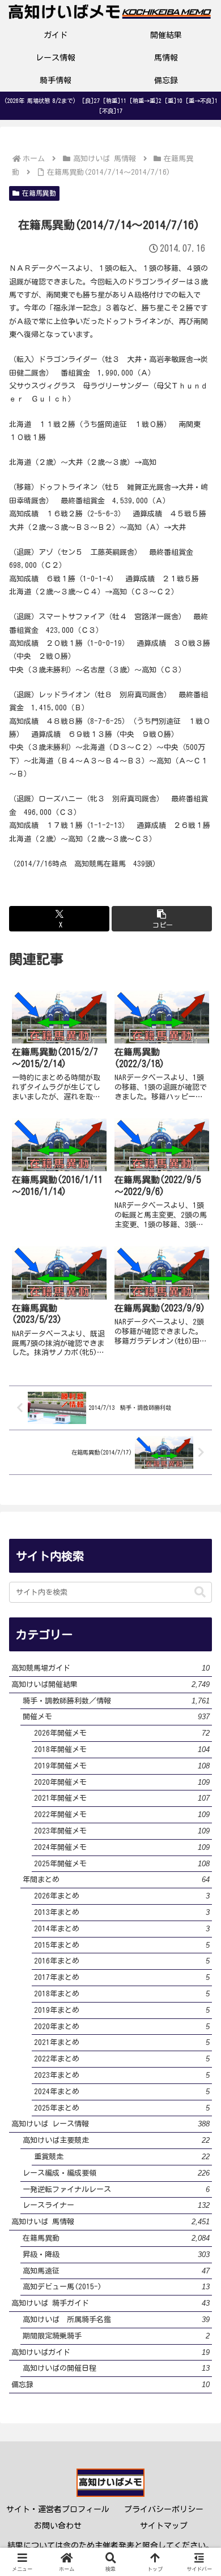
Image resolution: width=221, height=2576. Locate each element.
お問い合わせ (58, 2526)
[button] (162, 919)
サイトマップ (164, 2526)
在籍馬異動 (39, 193)
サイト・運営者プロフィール (58, 2509)
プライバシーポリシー (164, 2509)
